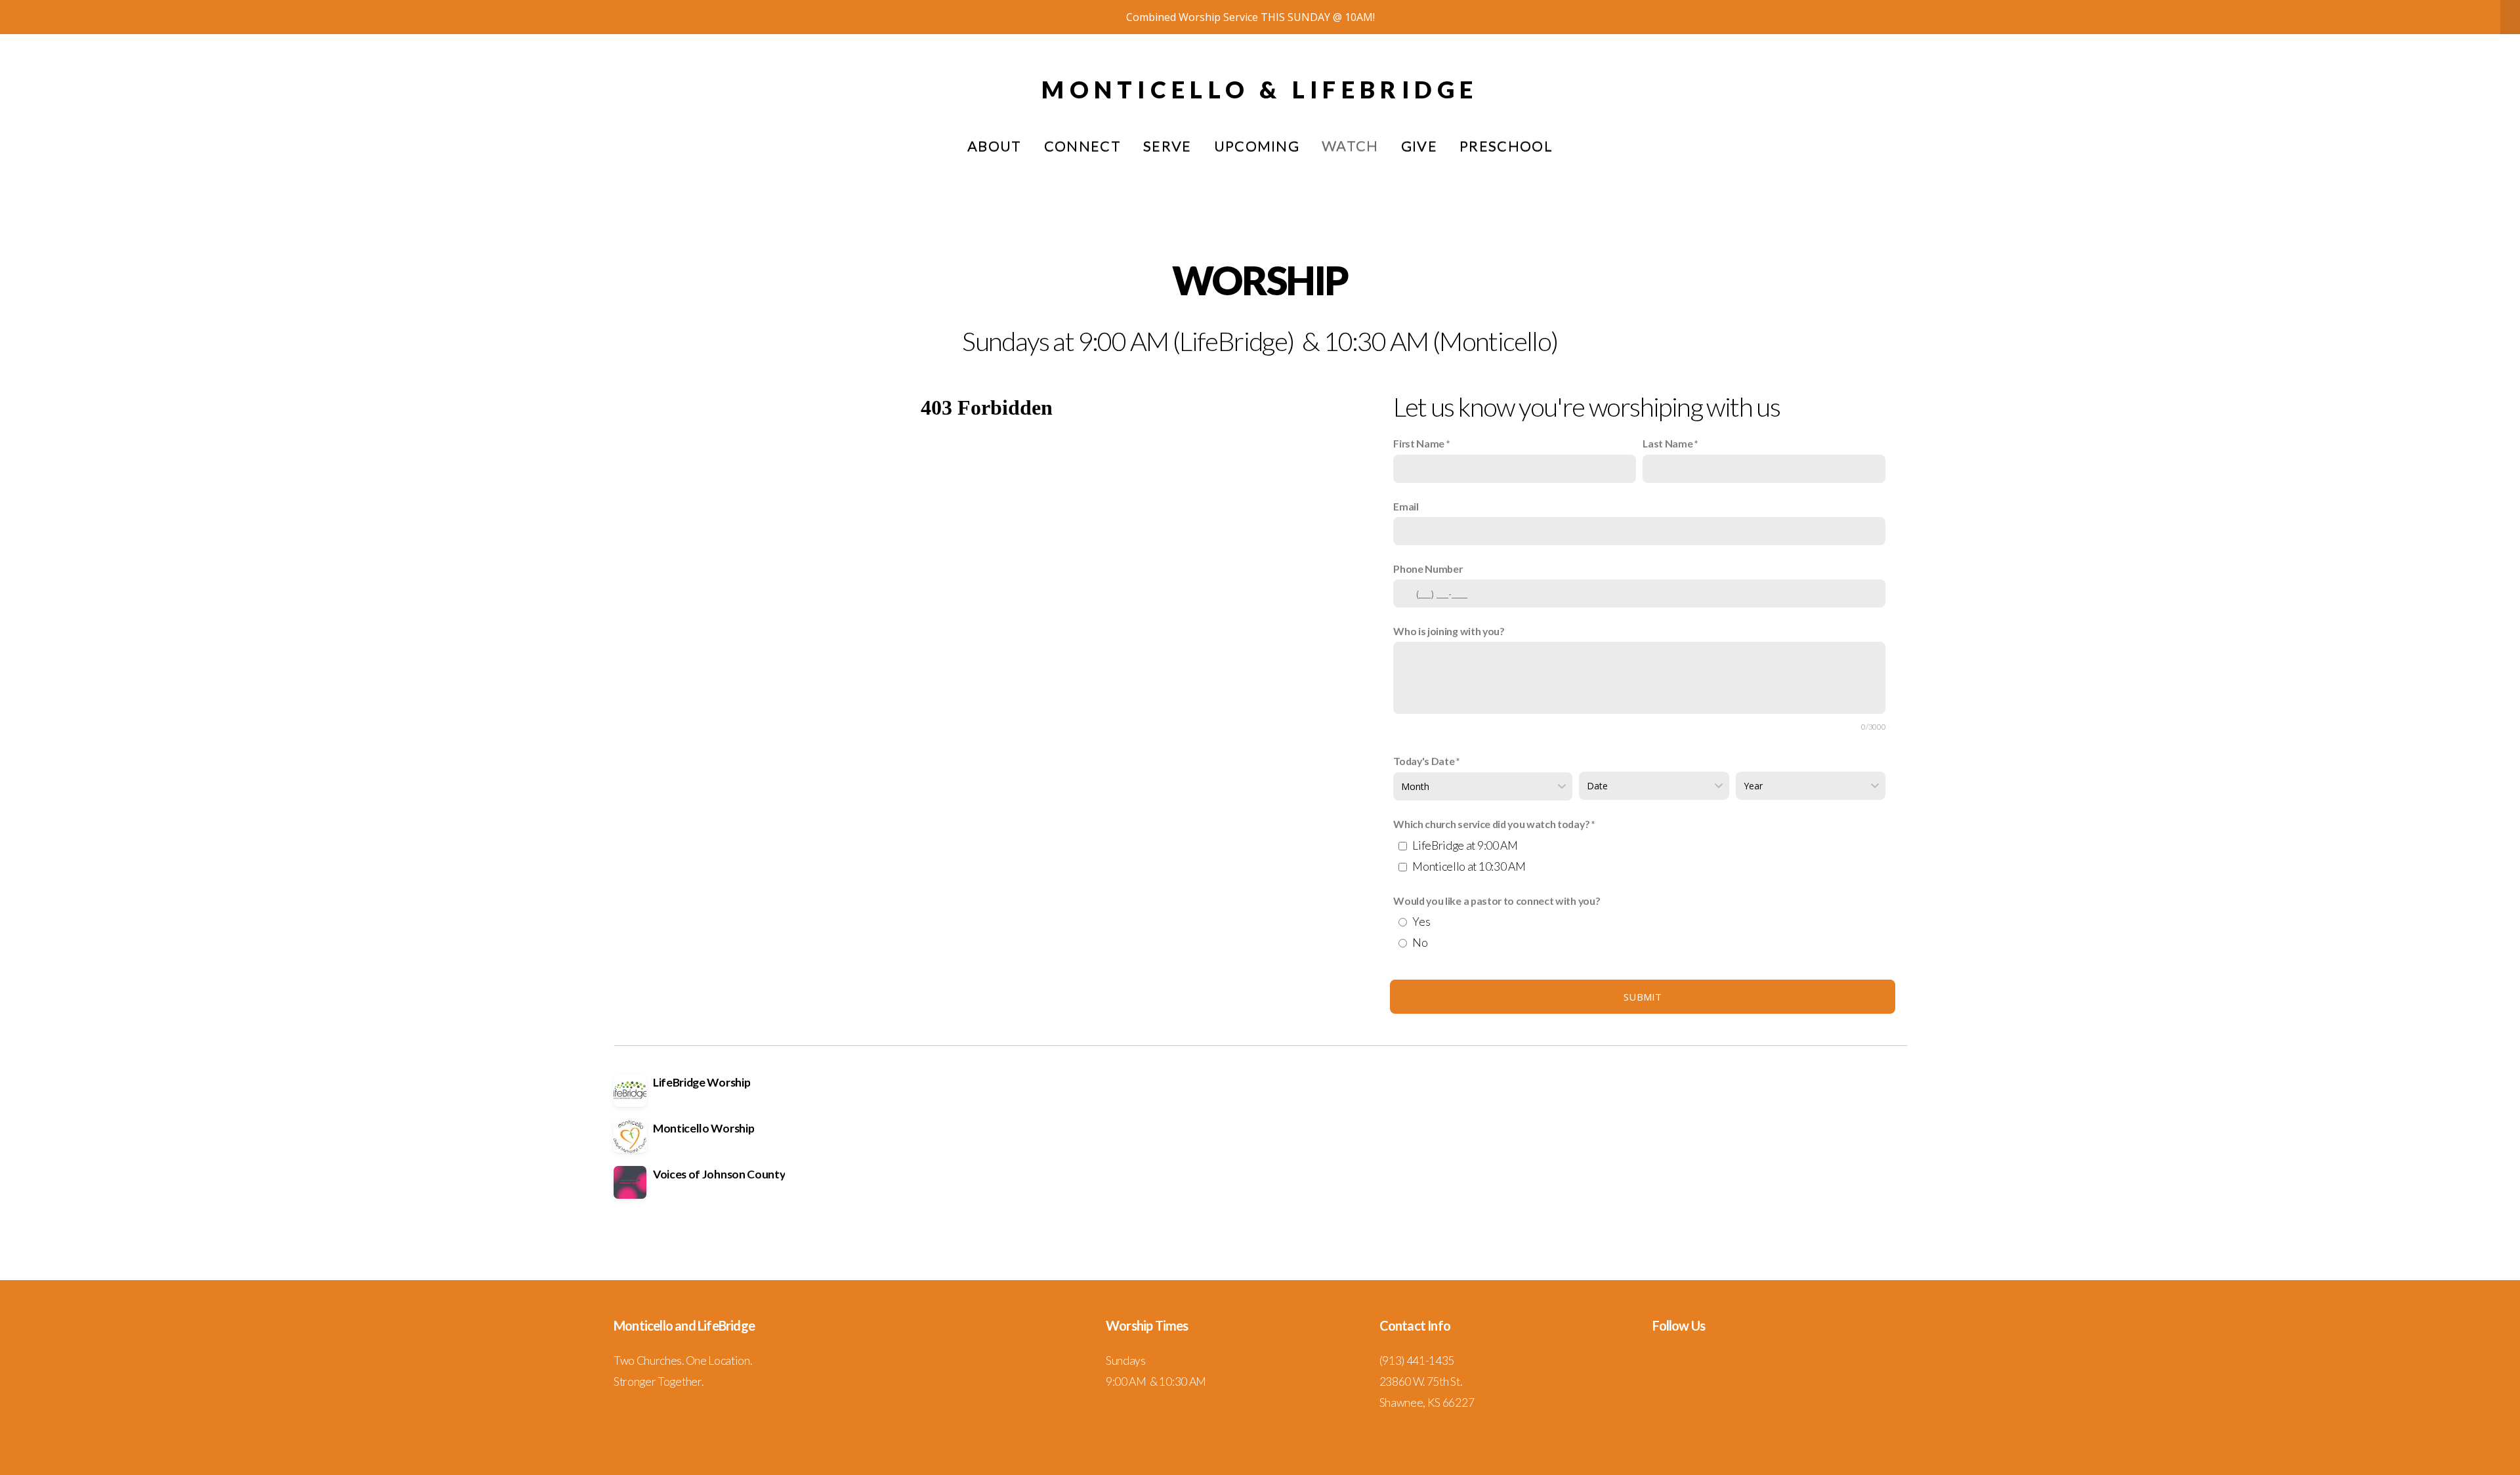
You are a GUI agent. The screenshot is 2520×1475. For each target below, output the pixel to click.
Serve (1167, 146)
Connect (1082, 146)
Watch (1350, 146)
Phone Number (1428, 569)
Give (1419, 146)
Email (1406, 506)
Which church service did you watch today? (1491, 824)
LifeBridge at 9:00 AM (1465, 845)
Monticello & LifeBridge (1260, 89)
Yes (1421, 922)
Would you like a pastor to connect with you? (1497, 901)
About (995, 146)
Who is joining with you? (1449, 631)
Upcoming (1257, 146)
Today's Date (1424, 761)
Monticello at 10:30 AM (1469, 866)
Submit (1643, 997)
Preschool (1506, 146)
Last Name (1668, 443)
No (1420, 943)
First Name (1419, 443)
